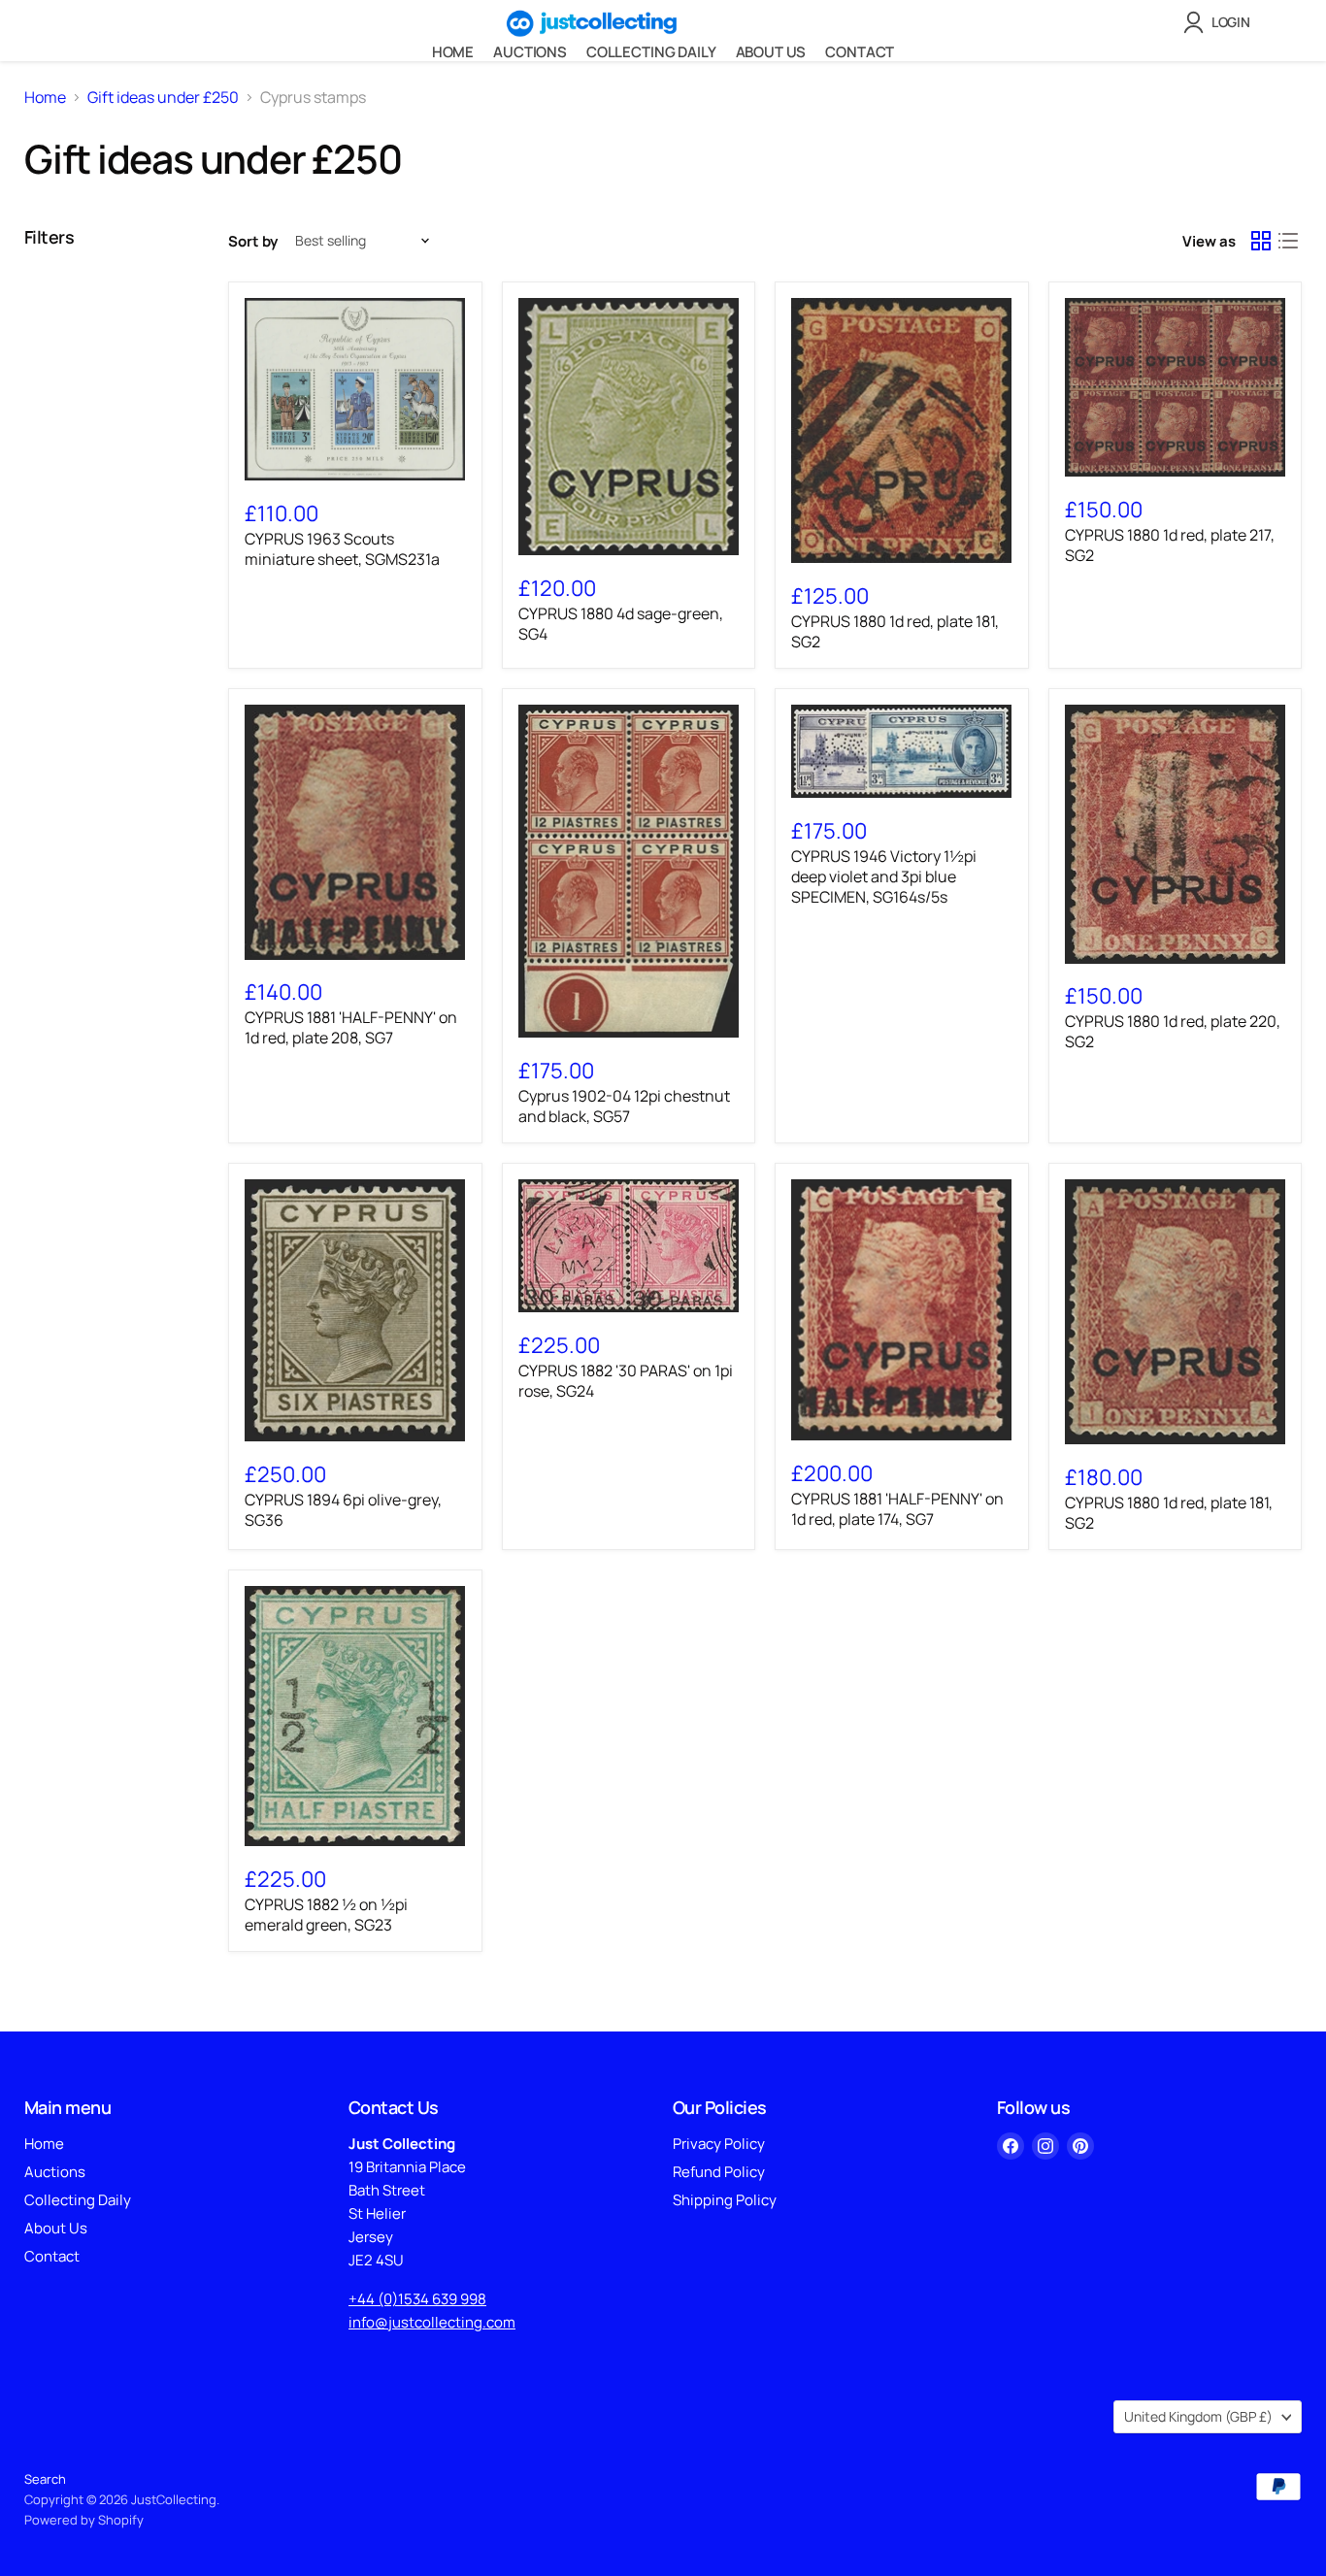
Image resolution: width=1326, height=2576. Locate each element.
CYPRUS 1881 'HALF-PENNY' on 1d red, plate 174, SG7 (897, 1509)
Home (453, 52)
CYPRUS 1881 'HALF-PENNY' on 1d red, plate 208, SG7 (351, 1027)
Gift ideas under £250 (163, 97)
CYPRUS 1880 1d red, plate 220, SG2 (1173, 1031)
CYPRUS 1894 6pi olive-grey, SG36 (343, 1510)
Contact (860, 52)
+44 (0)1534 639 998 (417, 2299)
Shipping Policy (725, 2200)
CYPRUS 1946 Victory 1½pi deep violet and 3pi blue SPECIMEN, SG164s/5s (884, 876)
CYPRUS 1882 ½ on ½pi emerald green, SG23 (326, 1915)
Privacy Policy (719, 2144)
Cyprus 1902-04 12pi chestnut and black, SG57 (624, 1106)
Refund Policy (719, 2172)
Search (45, 2479)
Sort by (253, 241)
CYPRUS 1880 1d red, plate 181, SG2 (895, 631)
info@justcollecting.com (432, 2322)
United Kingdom (1198, 2416)
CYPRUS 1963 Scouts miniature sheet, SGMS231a (342, 549)
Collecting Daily (651, 52)
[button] (1221, 22)
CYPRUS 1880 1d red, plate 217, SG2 (1170, 545)
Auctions (530, 52)
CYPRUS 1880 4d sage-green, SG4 (621, 624)
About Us (771, 52)
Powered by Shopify (84, 2520)
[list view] (1288, 241)
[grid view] (1261, 241)
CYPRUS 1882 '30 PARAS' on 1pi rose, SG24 (626, 1381)
